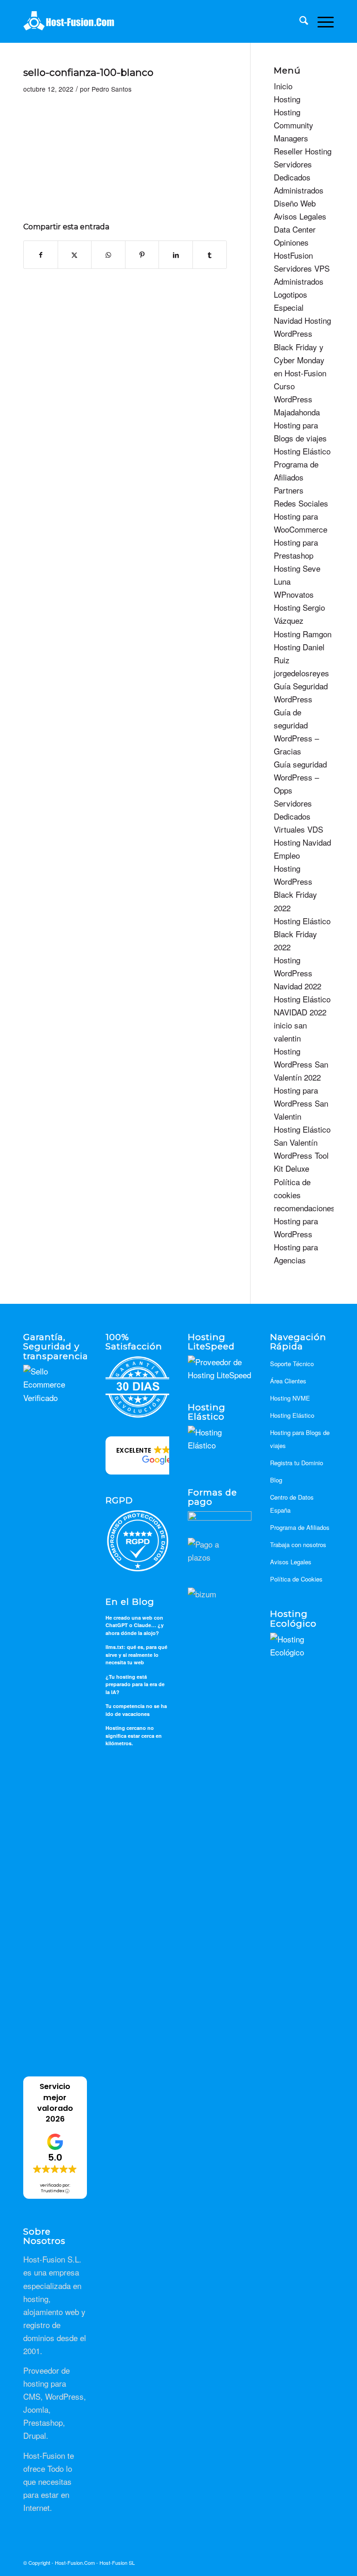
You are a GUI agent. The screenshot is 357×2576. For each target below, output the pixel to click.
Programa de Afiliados (300, 1527)
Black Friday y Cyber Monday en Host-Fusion (300, 360)
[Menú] (321, 21)
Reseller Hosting (303, 151)
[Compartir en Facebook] (41, 255)
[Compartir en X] (75, 255)
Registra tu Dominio (297, 1463)
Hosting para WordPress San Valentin (301, 1103)
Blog (276, 1480)
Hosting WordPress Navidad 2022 (297, 973)
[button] (156, 1455)
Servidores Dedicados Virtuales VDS (298, 816)
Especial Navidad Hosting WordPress (302, 320)
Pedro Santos (112, 89)
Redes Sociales (301, 503)
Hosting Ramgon (303, 634)
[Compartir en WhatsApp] (108, 255)
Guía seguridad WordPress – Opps (300, 777)
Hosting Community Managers (294, 125)
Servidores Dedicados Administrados (299, 177)
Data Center (295, 229)
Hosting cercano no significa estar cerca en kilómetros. (134, 1735)
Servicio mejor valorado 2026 (55, 2102)
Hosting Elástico (302, 451)
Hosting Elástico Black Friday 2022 (302, 934)
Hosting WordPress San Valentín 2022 (301, 1064)
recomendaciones (304, 1208)
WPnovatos (294, 594)
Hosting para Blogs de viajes (300, 1439)
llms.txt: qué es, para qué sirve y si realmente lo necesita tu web (136, 1655)
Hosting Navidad (302, 842)
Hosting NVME (290, 1398)
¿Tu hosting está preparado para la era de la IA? (135, 1684)
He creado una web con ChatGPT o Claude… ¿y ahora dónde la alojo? (135, 1625)
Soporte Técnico (292, 1364)
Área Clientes (288, 1381)
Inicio (283, 86)
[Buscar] (299, 21)
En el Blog (130, 1602)
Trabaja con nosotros (298, 1545)
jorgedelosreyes (301, 673)
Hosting (287, 99)
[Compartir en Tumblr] (210, 255)
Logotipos (291, 294)
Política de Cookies (296, 1579)
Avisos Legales (300, 216)
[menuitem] (299, 21)
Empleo (287, 855)
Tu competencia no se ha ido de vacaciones (136, 1710)
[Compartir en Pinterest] (142, 255)
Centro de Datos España (292, 1504)
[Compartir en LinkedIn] (176, 255)
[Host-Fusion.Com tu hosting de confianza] (69, 21)
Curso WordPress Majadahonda (297, 399)
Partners (289, 490)
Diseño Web (295, 203)
